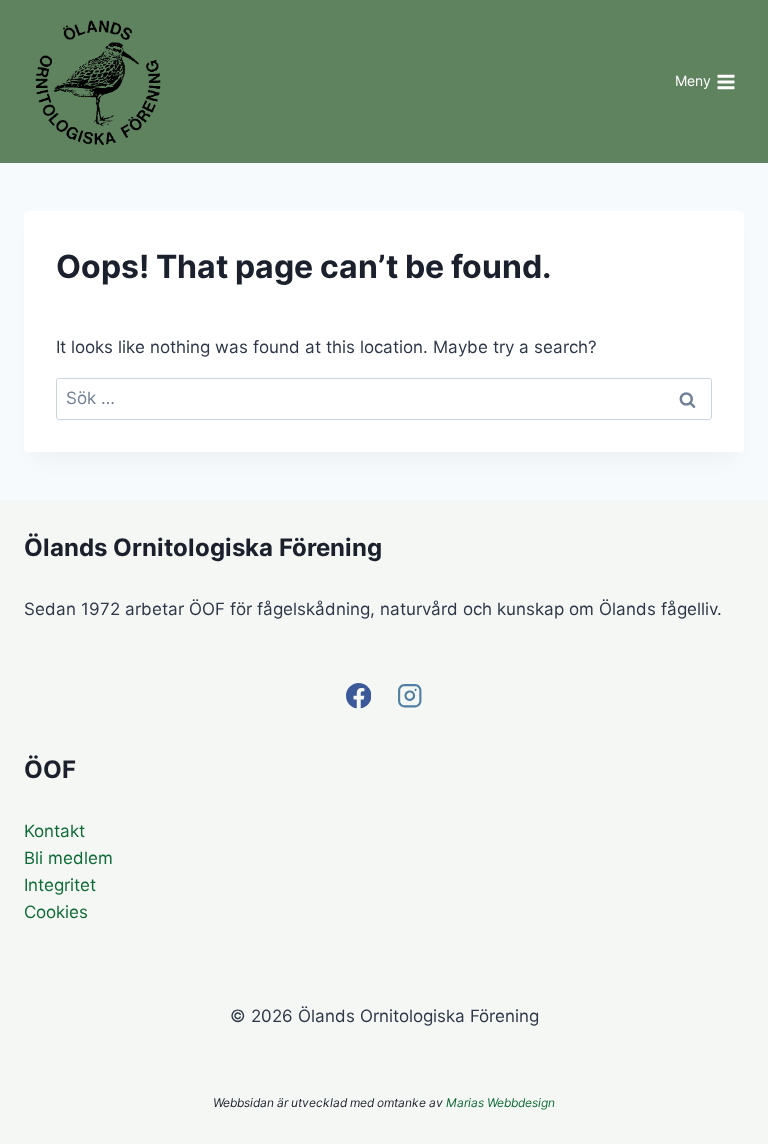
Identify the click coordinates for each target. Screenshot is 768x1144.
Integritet (60, 885)
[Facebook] (358, 696)
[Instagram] (409, 696)
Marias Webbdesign (500, 1102)
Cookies (56, 912)
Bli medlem (68, 858)
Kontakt (54, 831)
